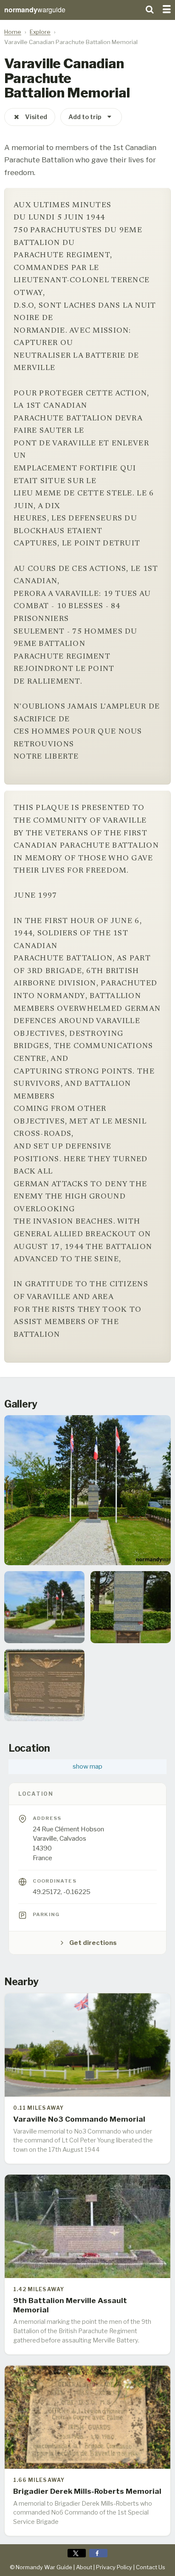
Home (13, 32)
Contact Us (151, 2567)
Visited (36, 117)
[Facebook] (98, 2553)
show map (87, 1766)
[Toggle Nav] (167, 8)
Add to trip (85, 117)
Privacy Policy (114, 2567)
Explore (40, 32)
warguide (35, 10)
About (84, 2567)
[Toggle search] (150, 8)
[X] (77, 2553)
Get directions (93, 1943)
